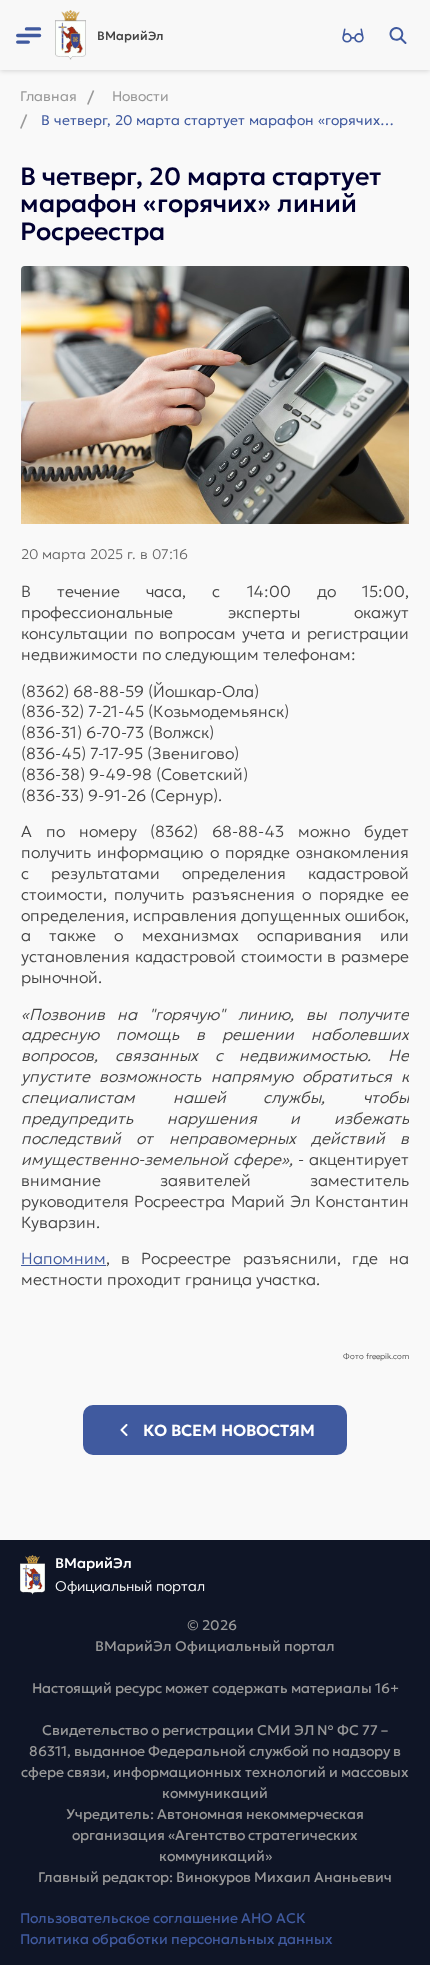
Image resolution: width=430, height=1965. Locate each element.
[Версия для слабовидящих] (352, 35)
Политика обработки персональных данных (176, 1939)
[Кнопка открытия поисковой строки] (397, 35)
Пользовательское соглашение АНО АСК (163, 1918)
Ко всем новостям (229, 1430)
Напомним (63, 1258)
